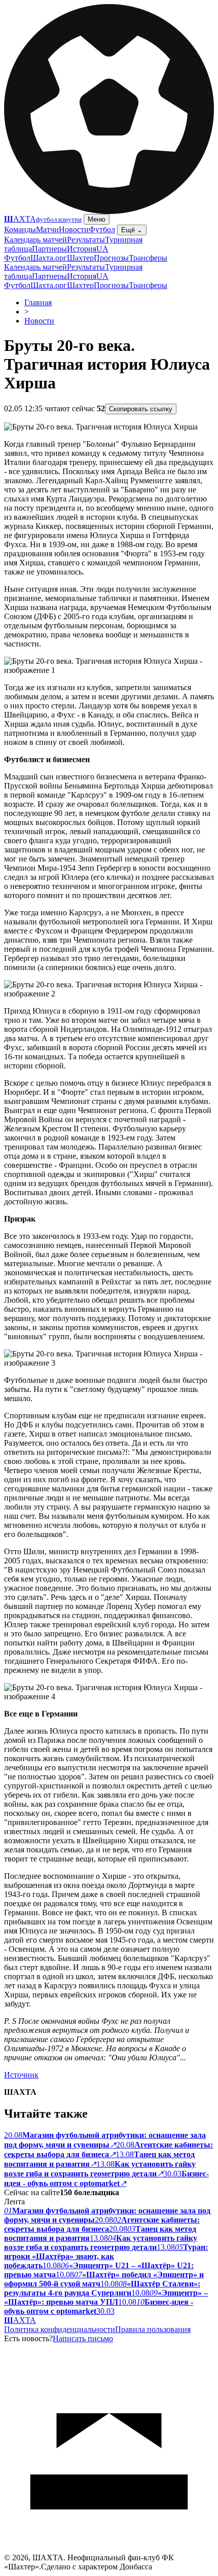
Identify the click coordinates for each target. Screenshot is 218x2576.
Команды (20, 229)
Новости (74, 229)
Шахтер (80, 258)
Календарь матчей (35, 240)
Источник (21, 2075)
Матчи (47, 229)
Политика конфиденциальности (60, 2329)
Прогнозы (111, 258)
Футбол (102, 229)
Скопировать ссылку (141, 409)
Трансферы (148, 258)
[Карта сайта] (109, 2550)
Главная (38, 302)
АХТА (20, 2320)
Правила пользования (153, 2329)
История (82, 249)
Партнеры (49, 249)
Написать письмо (83, 2338)
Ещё (132, 230)
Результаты (86, 240)
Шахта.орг (49, 258)
